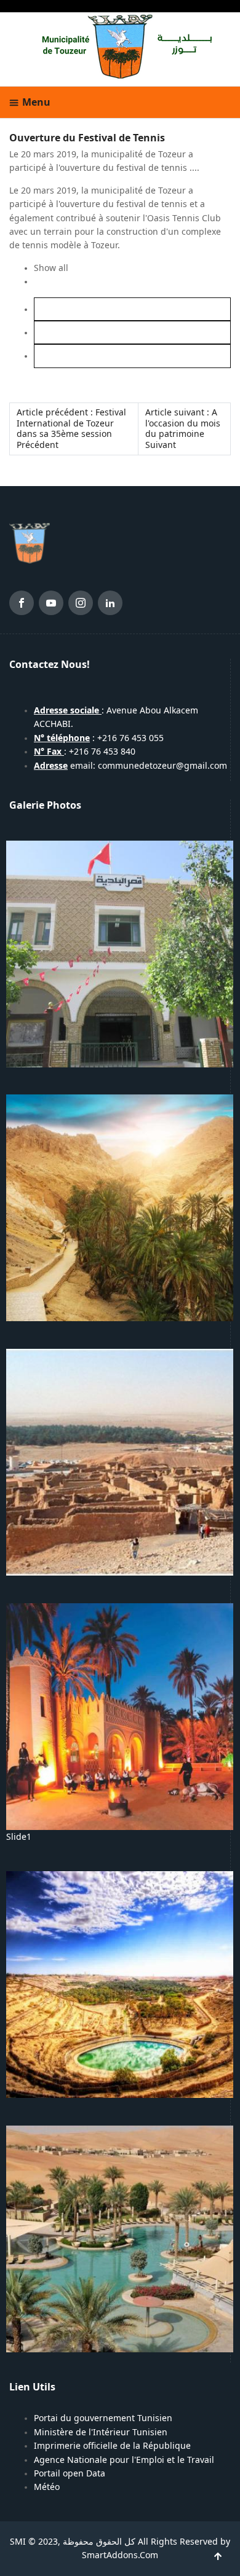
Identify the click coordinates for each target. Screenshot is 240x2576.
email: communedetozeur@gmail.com (130, 766)
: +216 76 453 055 (99, 738)
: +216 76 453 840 (85, 752)
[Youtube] (51, 605)
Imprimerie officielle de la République (112, 2446)
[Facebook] (22, 605)
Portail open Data (70, 2473)
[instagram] (81, 605)
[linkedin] (110, 605)
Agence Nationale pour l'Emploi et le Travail (124, 2460)
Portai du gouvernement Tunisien (103, 2418)
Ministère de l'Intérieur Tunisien (101, 2432)
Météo (47, 2487)
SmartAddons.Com (120, 2555)
